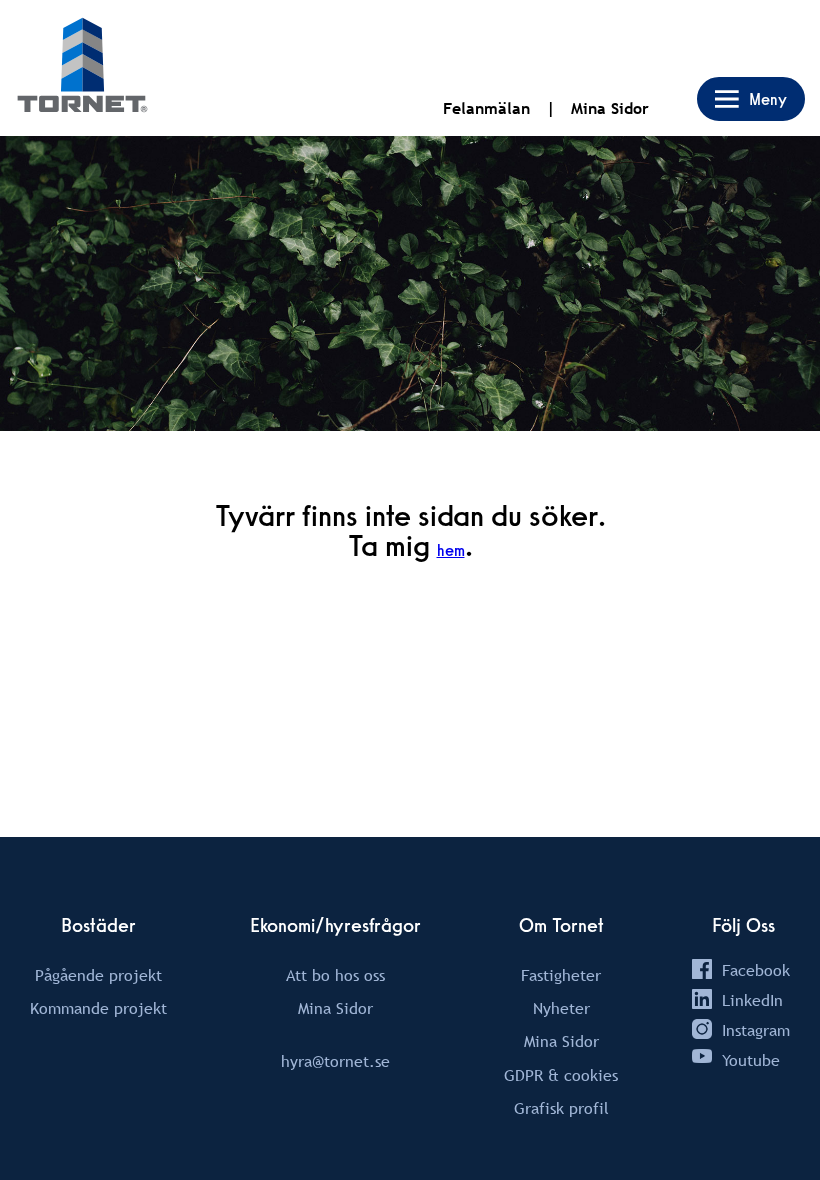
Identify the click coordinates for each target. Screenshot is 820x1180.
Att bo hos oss (335, 975)
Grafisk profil (561, 1108)
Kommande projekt (98, 1008)
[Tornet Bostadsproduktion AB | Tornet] (82, 68)
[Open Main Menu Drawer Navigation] (751, 99)
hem (451, 550)
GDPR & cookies (561, 1075)
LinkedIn (752, 1000)
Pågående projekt (98, 975)
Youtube (751, 1060)
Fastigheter (561, 975)
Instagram (756, 1030)
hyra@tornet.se (335, 1061)
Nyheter (561, 1008)
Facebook (756, 970)
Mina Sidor (610, 108)
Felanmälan (486, 108)
